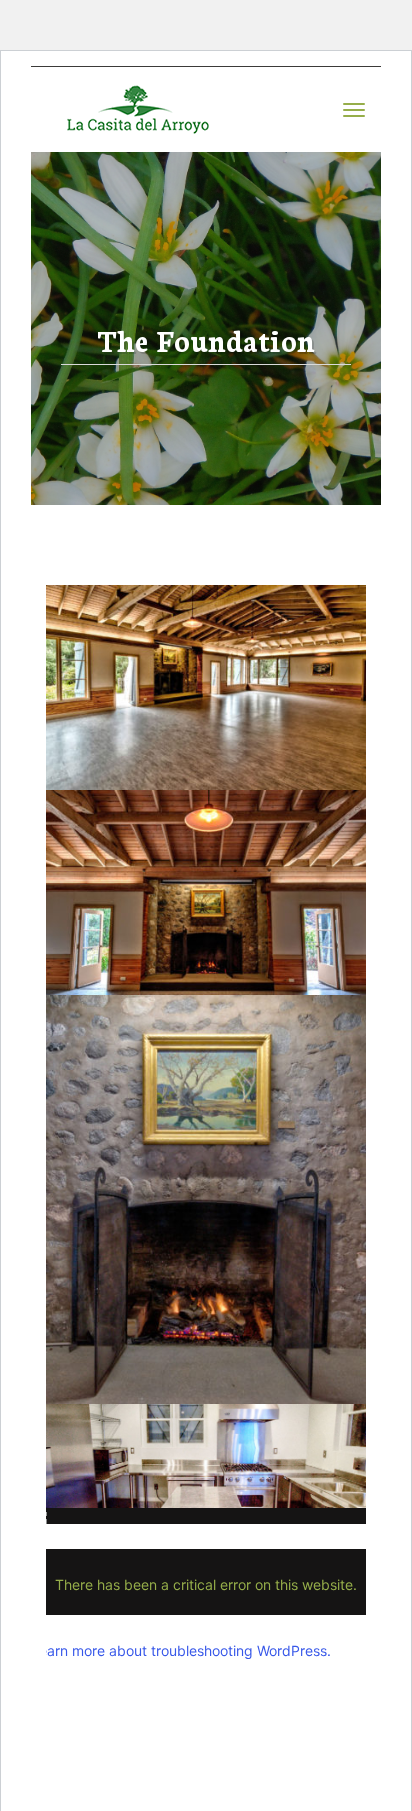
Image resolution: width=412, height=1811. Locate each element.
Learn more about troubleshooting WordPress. (181, 1650)
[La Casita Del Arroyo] (135, 109)
